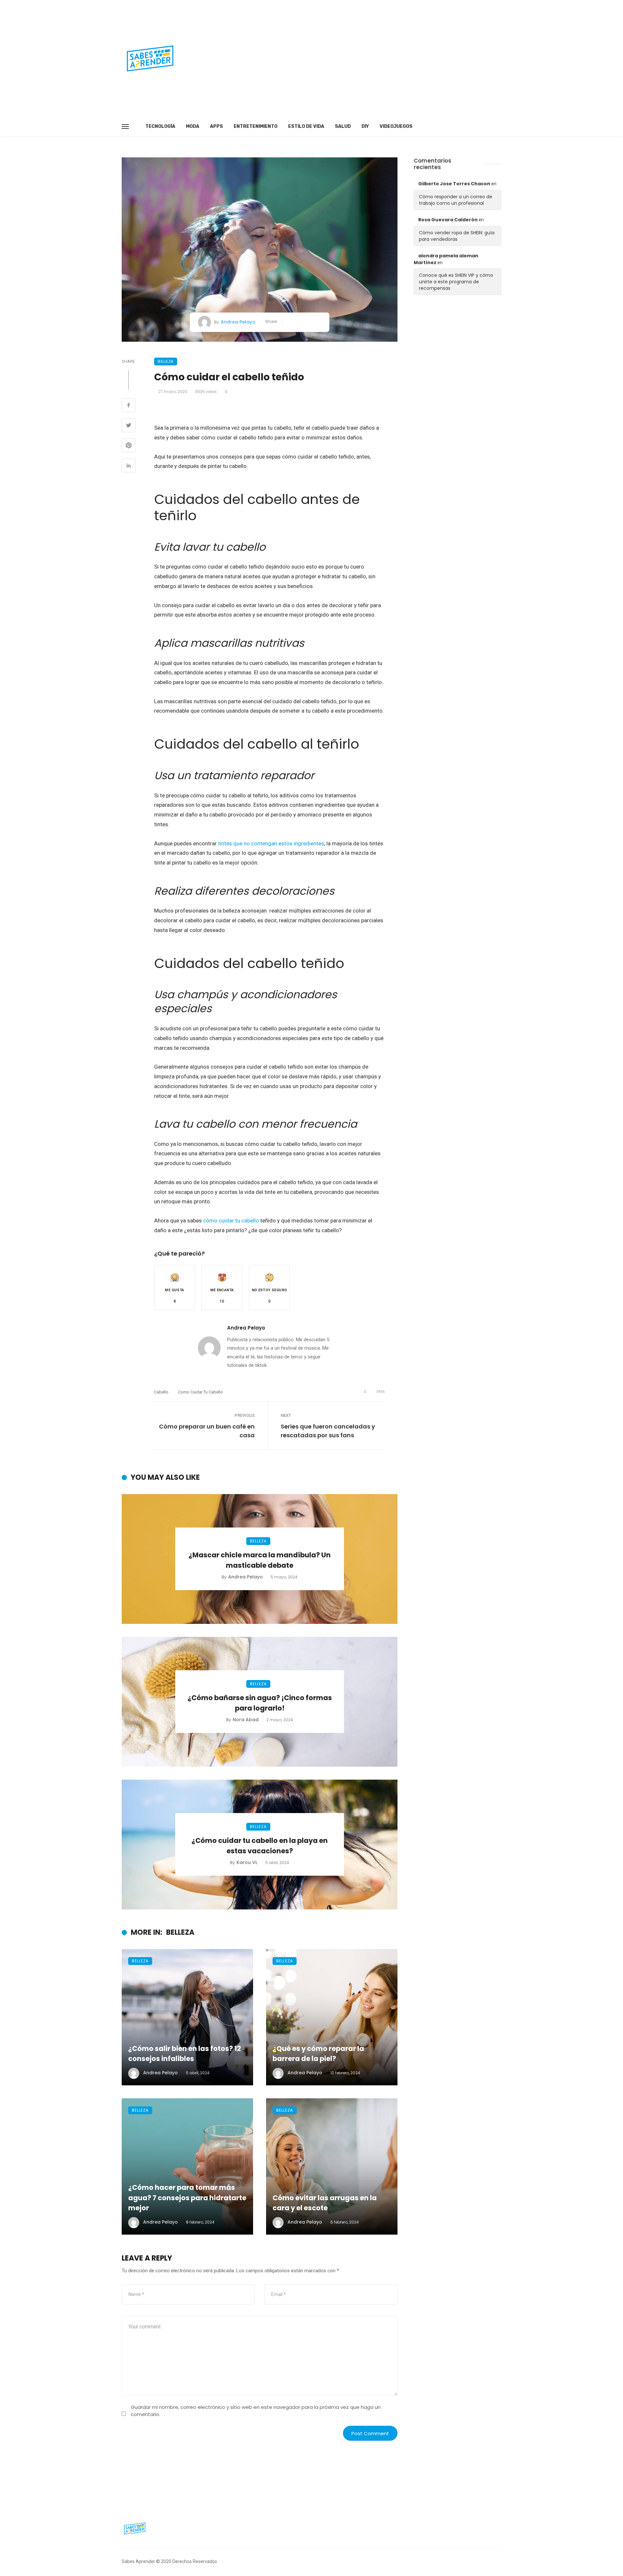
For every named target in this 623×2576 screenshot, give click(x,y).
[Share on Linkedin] (129, 466)
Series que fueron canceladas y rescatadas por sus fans (328, 1431)
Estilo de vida (306, 126)
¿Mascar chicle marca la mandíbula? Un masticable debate (260, 1560)
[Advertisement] (376, 58)
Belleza (166, 361)
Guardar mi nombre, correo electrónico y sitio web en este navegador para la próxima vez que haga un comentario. (256, 2410)
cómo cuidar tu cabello (231, 1221)
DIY (365, 126)
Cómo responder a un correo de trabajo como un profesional (456, 200)
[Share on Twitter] (129, 426)
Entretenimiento (256, 126)
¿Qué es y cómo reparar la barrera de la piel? (318, 2054)
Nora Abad (246, 1720)
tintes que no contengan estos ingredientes (271, 843)
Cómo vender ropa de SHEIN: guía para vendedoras (457, 236)
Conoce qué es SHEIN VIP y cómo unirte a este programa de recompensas (456, 282)
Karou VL (247, 1862)
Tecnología (160, 126)
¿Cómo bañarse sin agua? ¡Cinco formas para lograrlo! (260, 1703)
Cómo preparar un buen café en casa (207, 1431)
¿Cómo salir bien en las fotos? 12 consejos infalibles (185, 2054)
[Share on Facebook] (129, 406)
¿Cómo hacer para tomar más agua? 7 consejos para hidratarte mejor (187, 2198)
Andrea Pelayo (238, 322)
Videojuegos (396, 126)
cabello (161, 1392)
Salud (343, 126)
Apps (216, 126)
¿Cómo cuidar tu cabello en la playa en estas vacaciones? (260, 1846)
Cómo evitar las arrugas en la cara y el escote (325, 2203)
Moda (193, 126)
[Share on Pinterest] (129, 446)
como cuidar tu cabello (201, 1392)
